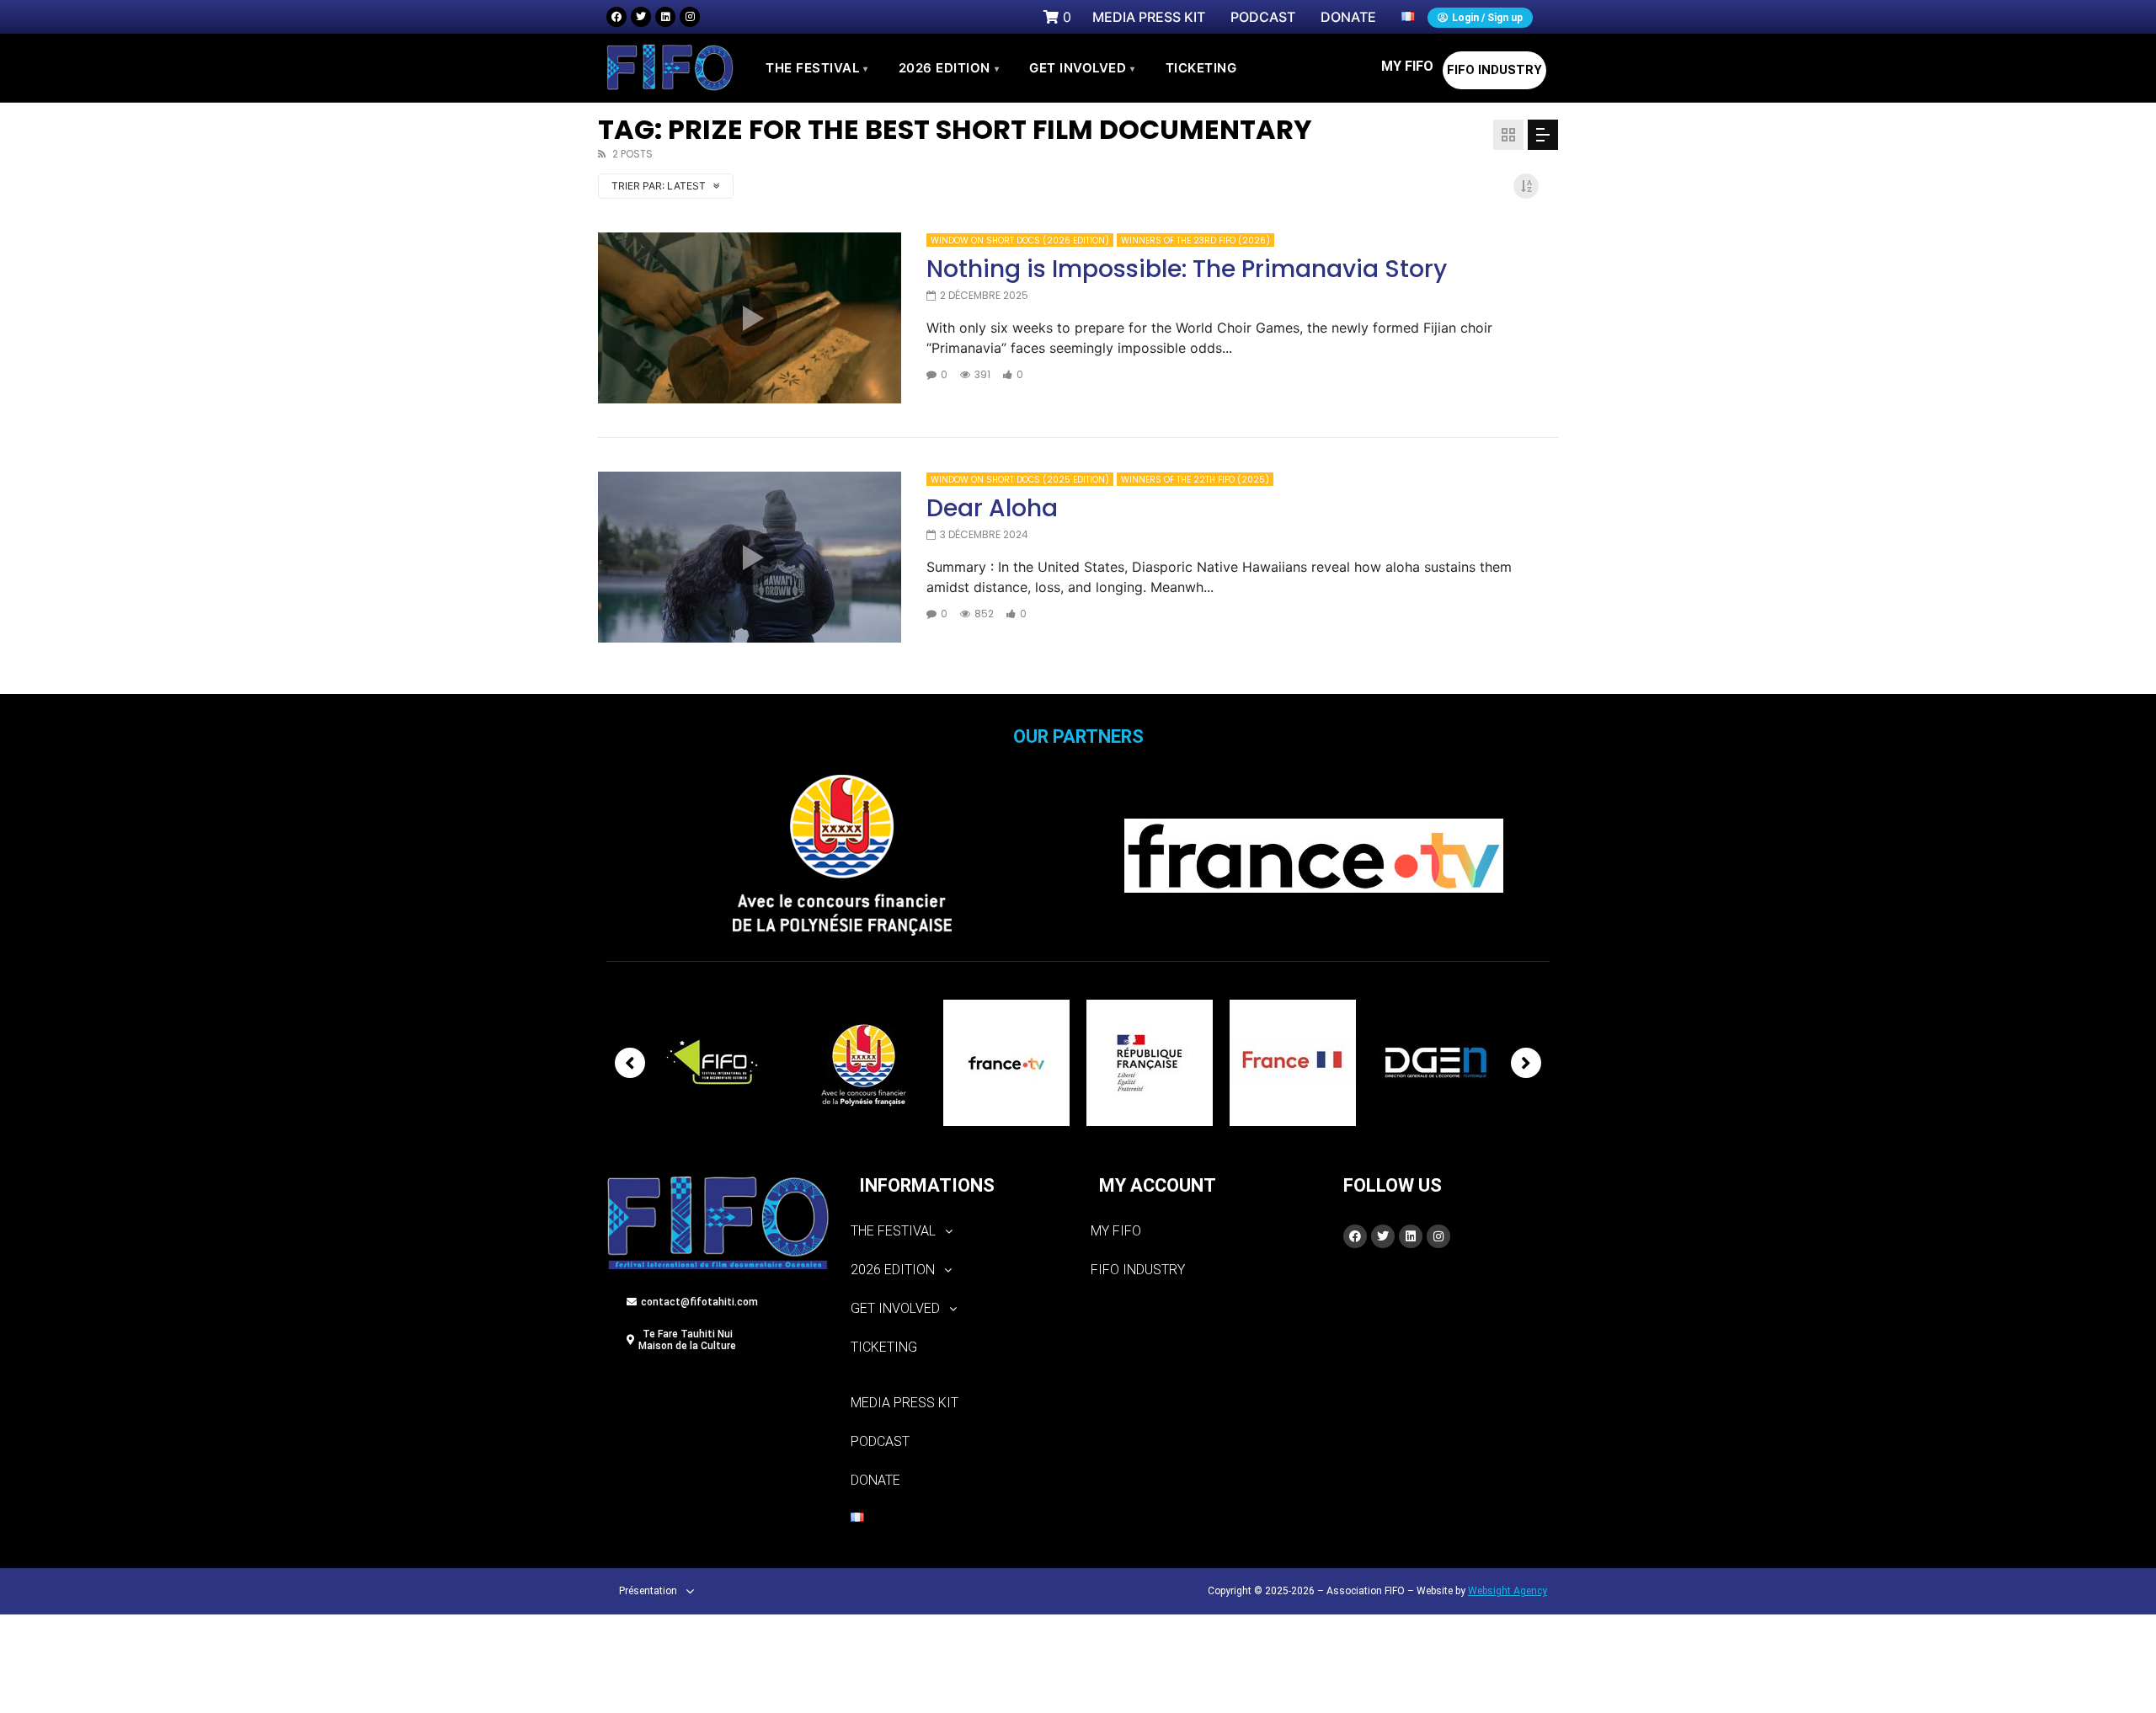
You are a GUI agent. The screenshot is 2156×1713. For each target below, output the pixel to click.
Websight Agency (1508, 1591)
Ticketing (884, 1347)
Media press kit (905, 1403)
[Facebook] (616, 17)
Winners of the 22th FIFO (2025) (1195, 480)
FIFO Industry (1494, 70)
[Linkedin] (665, 17)
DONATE (875, 1480)
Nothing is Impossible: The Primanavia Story (1187, 269)
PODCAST (880, 1441)
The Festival (817, 68)
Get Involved (1082, 68)
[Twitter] (641, 17)
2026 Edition (949, 68)
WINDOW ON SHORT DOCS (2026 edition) (1020, 240)
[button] (958, 1231)
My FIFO (1407, 66)
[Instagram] (690, 17)
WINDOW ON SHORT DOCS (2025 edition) (1020, 480)
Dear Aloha (992, 508)
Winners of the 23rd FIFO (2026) (1195, 240)
